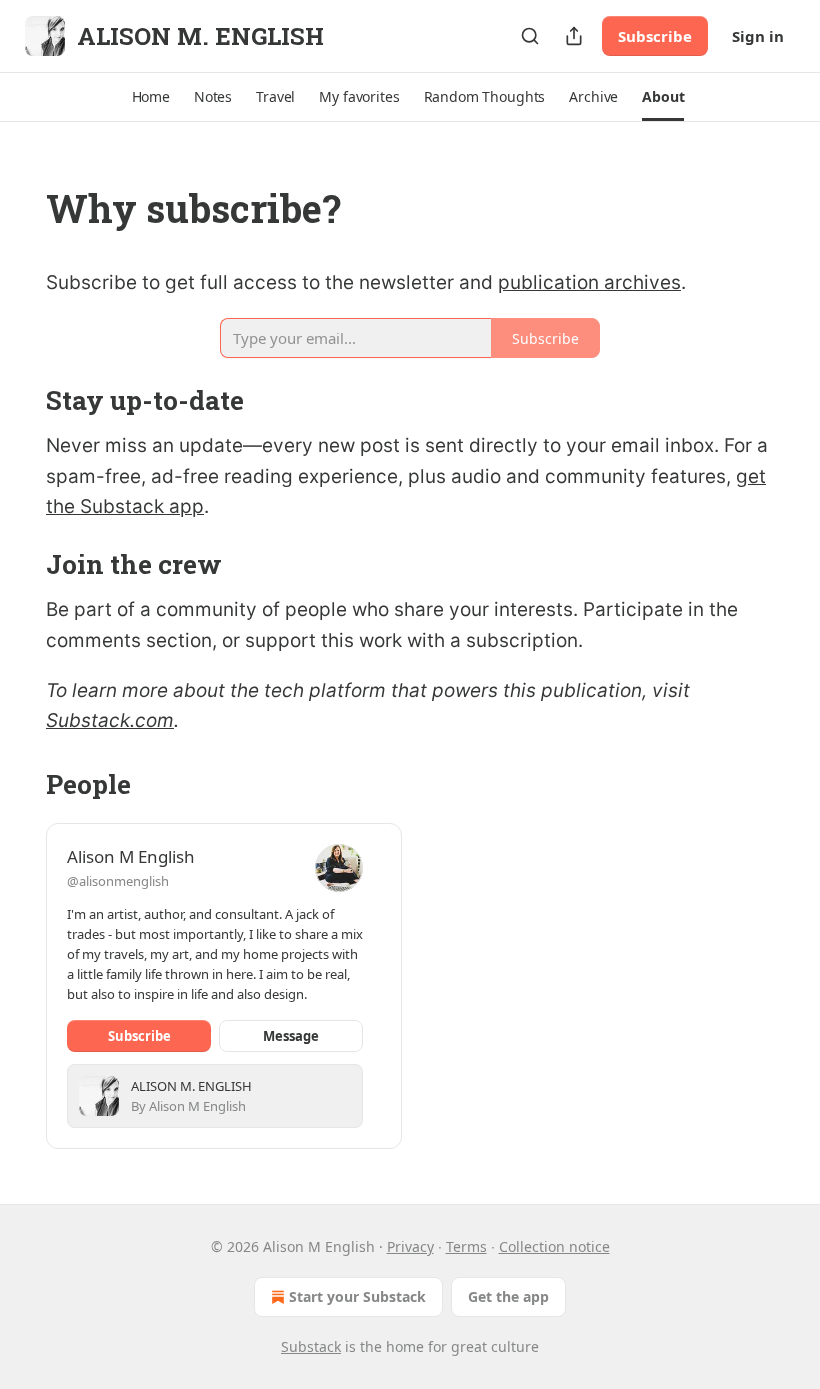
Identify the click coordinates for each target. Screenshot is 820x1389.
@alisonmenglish (118, 881)
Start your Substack (357, 1296)
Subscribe (655, 36)
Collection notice (554, 1246)
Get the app (508, 1296)
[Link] (18, 208)
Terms (466, 1246)
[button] (151, 97)
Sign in (758, 36)
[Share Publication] (574, 36)
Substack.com (110, 720)
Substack (311, 1346)
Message (291, 1036)
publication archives (589, 282)
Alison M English (131, 856)
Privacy (410, 1246)
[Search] (530, 36)
